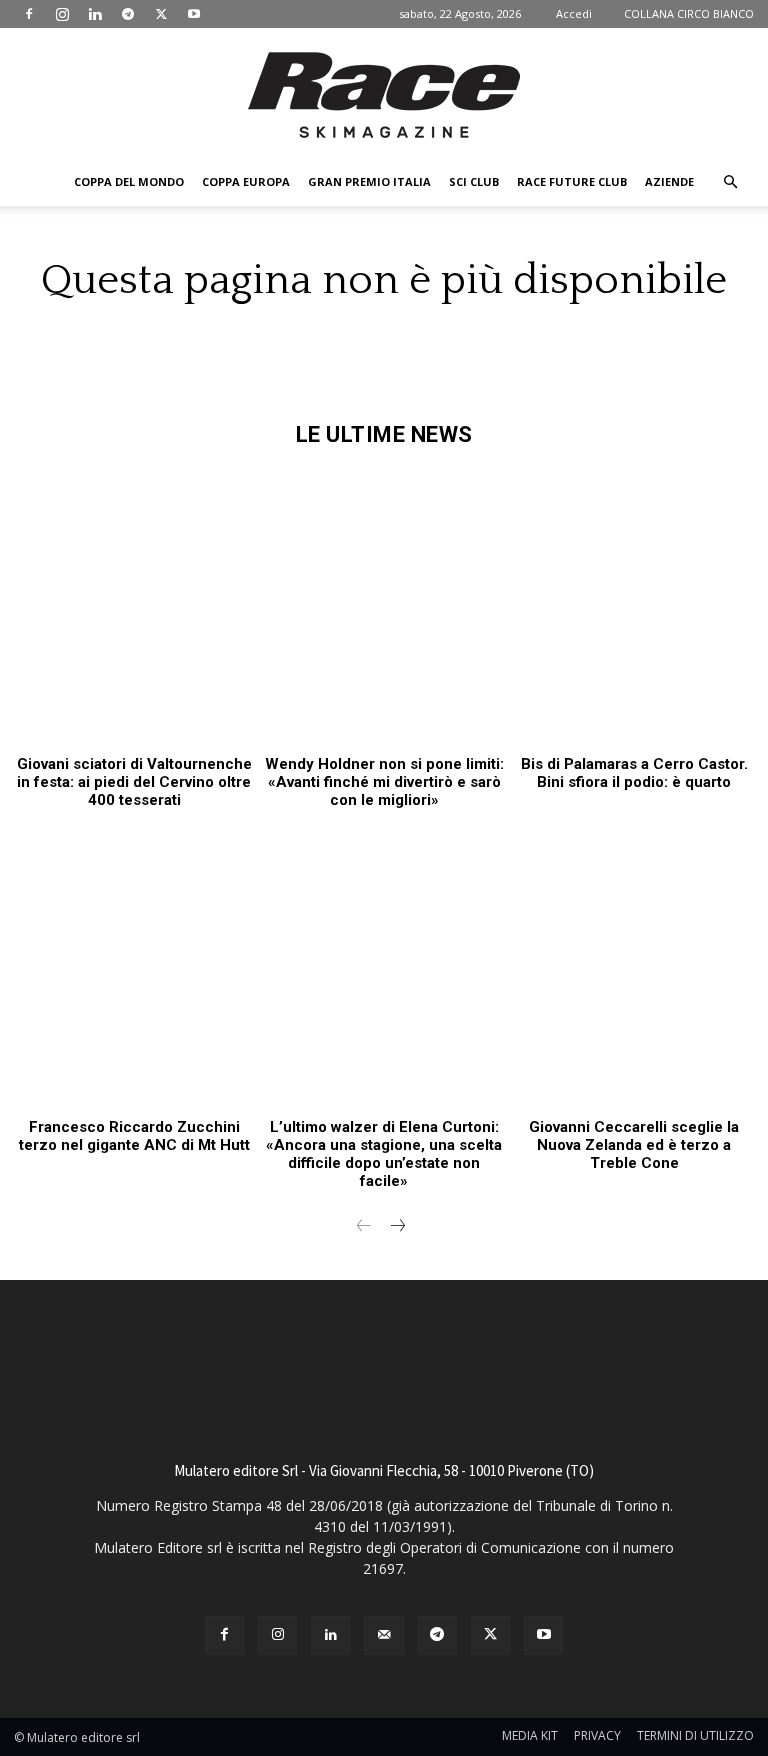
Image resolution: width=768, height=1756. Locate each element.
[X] (161, 14)
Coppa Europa (246, 181)
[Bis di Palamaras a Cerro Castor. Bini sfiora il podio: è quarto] (634, 604)
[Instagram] (62, 14)
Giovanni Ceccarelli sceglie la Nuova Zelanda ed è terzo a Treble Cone (634, 1145)
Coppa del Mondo (129, 181)
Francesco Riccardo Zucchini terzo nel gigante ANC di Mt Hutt (134, 1136)
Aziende (669, 181)
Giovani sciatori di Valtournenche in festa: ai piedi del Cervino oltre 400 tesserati (134, 782)
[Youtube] (194, 14)
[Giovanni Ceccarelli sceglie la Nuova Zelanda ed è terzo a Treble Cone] (634, 966)
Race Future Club (572, 181)
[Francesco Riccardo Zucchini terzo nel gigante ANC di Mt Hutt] (134, 966)
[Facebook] (29, 14)
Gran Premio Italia (369, 181)
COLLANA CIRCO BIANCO (689, 13)
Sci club (474, 181)
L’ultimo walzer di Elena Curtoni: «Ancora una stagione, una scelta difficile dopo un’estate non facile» (384, 1154)
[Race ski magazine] (384, 95)
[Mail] (383, 1635)
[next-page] (396, 1227)
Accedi (574, 13)
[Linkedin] (95, 14)
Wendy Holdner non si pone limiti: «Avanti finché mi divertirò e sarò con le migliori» (384, 782)
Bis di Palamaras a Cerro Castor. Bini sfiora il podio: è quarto (634, 773)
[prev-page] (364, 1227)
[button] (730, 182)
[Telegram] (128, 14)
